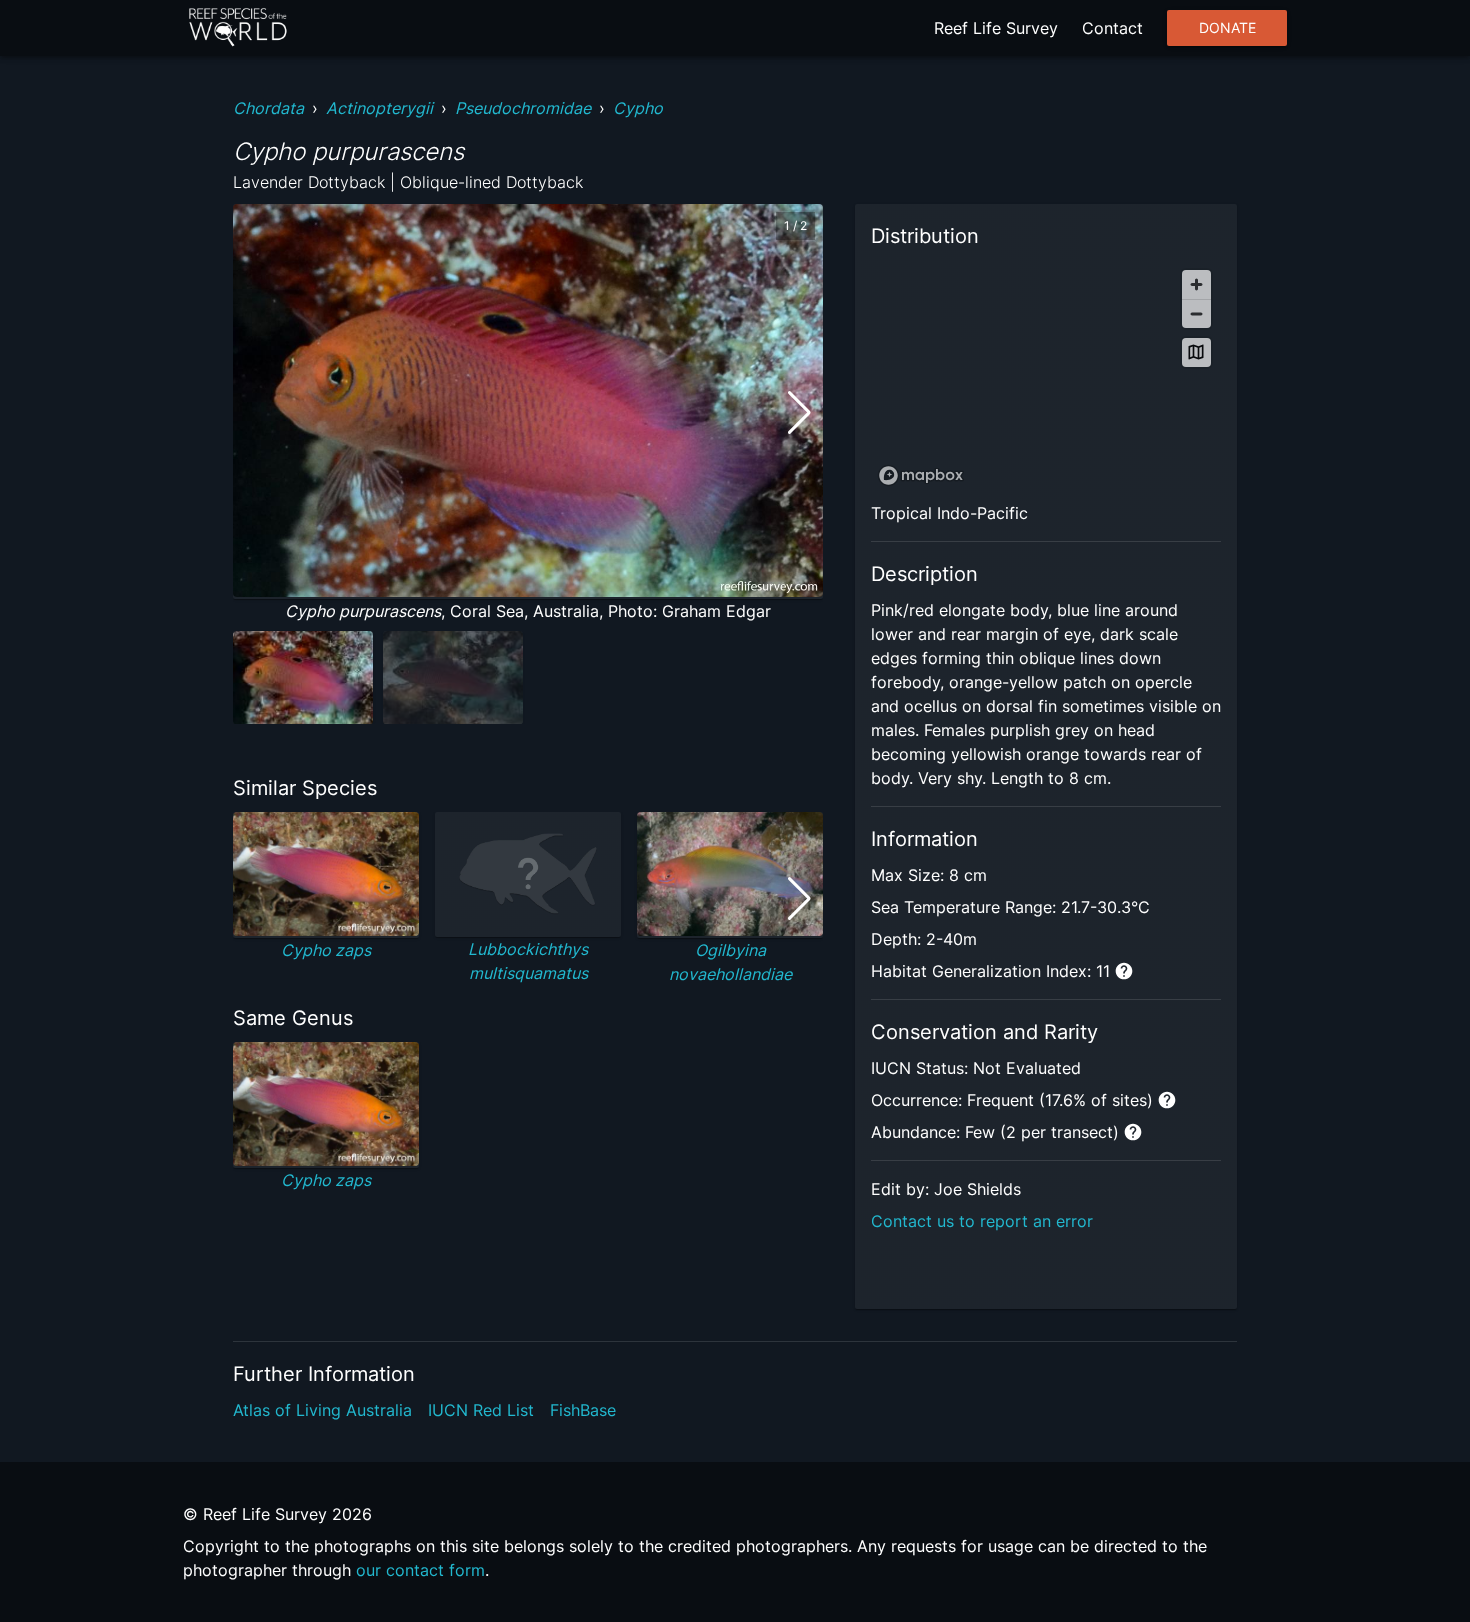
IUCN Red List (481, 1410)
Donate (1227, 28)
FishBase (583, 1410)
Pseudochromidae (523, 108)
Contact (1112, 28)
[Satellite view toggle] (1196, 352)
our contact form (420, 1570)
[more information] (1124, 971)
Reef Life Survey (996, 28)
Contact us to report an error (982, 1221)
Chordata (268, 108)
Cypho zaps (326, 950)
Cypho (638, 108)
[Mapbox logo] (921, 475)
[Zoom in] (1196, 284)
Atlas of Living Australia (322, 1410)
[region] (1046, 376)
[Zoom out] (1196, 313)
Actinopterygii (379, 108)
